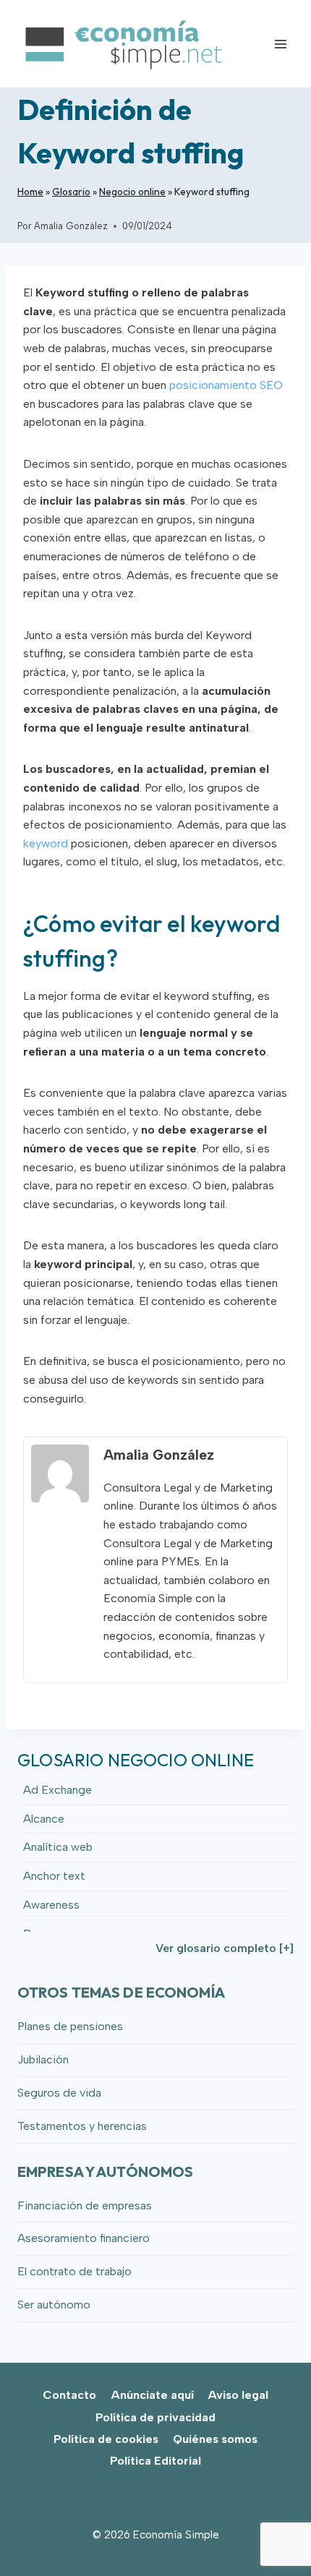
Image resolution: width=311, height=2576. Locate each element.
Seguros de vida (59, 2093)
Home (30, 192)
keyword (46, 843)
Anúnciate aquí (152, 2395)
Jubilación (43, 2059)
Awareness (51, 1905)
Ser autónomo (54, 2305)
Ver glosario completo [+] (225, 1948)
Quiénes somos (215, 2439)
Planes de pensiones (70, 2026)
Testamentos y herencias (82, 2126)
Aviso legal (238, 2395)
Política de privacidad (155, 2417)
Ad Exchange (57, 1790)
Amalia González (71, 226)
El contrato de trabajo (74, 2271)
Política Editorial (155, 2461)
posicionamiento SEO (226, 385)
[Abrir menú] (280, 44)
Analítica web (58, 1847)
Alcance (44, 1819)
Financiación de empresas (85, 2205)
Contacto (69, 2395)
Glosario (71, 192)
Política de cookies (106, 2439)
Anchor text (54, 1876)
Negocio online (132, 192)
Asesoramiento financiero (84, 2238)
